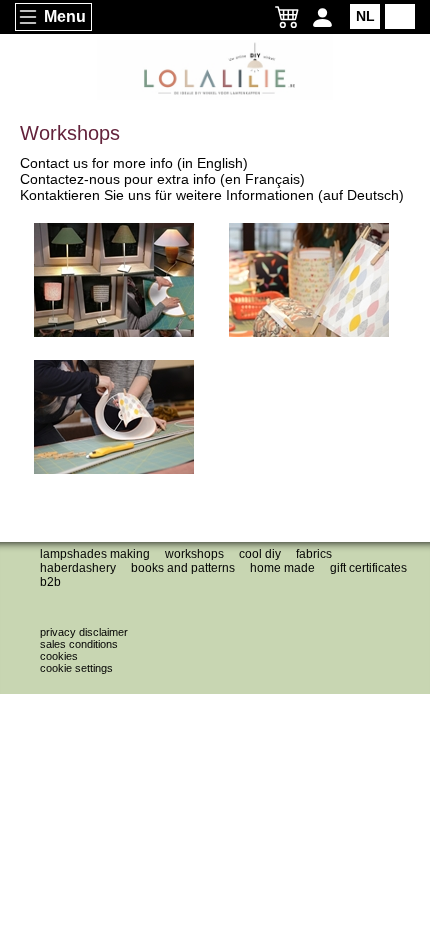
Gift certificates (368, 568)
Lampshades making (95, 554)
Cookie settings (76, 668)
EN (400, 16)
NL (365, 16)
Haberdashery (78, 568)
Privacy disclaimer (84, 632)
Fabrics (314, 554)
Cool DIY (260, 554)
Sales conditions (79, 644)
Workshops (194, 554)
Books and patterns (183, 568)
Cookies (59, 656)
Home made (282, 568)
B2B (50, 582)
